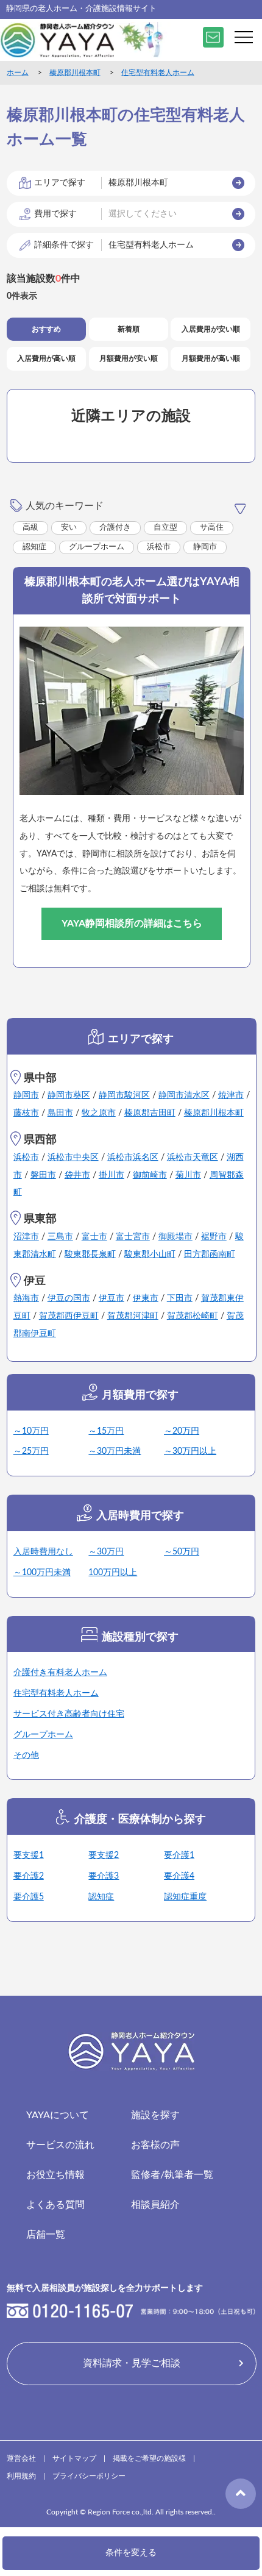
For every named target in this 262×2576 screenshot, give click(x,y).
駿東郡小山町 (150, 1254)
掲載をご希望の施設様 (149, 2458)
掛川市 (112, 1175)
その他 (26, 1756)
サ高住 (212, 528)
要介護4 (179, 1876)
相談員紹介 (155, 2205)
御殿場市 (175, 1237)
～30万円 (106, 1552)
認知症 (34, 547)
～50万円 (182, 1552)
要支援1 (29, 1856)
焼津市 (231, 1095)
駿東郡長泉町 (90, 1254)
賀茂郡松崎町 (193, 1316)
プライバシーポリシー (89, 2476)
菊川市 (188, 1175)
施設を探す (155, 2115)
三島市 (60, 1237)
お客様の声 (155, 2145)
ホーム (18, 73)
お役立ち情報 (55, 2175)
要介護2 (29, 1876)
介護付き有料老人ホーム (60, 1673)
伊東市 (146, 1298)
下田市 (180, 1298)
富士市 (94, 1237)
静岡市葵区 (69, 1095)
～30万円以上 (190, 1451)
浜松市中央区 (73, 1158)
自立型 (165, 528)
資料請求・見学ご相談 (132, 2363)
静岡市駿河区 (124, 1095)
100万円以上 (113, 1573)
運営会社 (21, 2458)
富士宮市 (133, 1237)
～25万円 (31, 1451)
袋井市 (77, 1175)
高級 (30, 528)
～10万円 (31, 1431)
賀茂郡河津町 (133, 1316)
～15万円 (106, 1431)
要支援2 (104, 1856)
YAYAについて (58, 2115)
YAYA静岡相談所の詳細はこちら (132, 923)
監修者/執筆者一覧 (172, 2175)
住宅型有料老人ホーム (158, 73)
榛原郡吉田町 (150, 1113)
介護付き (115, 528)
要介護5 (29, 1897)
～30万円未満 (115, 1451)
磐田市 (43, 1175)
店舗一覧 (46, 2235)
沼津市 (26, 1237)
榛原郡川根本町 (75, 73)
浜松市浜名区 (133, 1158)
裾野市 (214, 1237)
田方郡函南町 (210, 1254)
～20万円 (182, 1431)
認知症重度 (185, 1897)
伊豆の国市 (69, 1298)
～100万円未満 (42, 1573)
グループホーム (97, 547)
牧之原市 (99, 1113)
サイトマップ (74, 2458)
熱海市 (26, 1298)
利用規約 (21, 2476)
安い (69, 528)
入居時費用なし (43, 1552)
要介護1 (179, 1856)
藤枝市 (26, 1113)
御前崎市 (150, 1175)
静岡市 (205, 547)
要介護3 (104, 1876)
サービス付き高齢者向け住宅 (69, 1714)
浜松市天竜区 (193, 1158)
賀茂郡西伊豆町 (69, 1316)
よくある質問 (55, 2205)
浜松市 (159, 547)
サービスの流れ (60, 2145)
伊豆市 (112, 1298)
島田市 (60, 1113)
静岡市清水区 (184, 1095)
